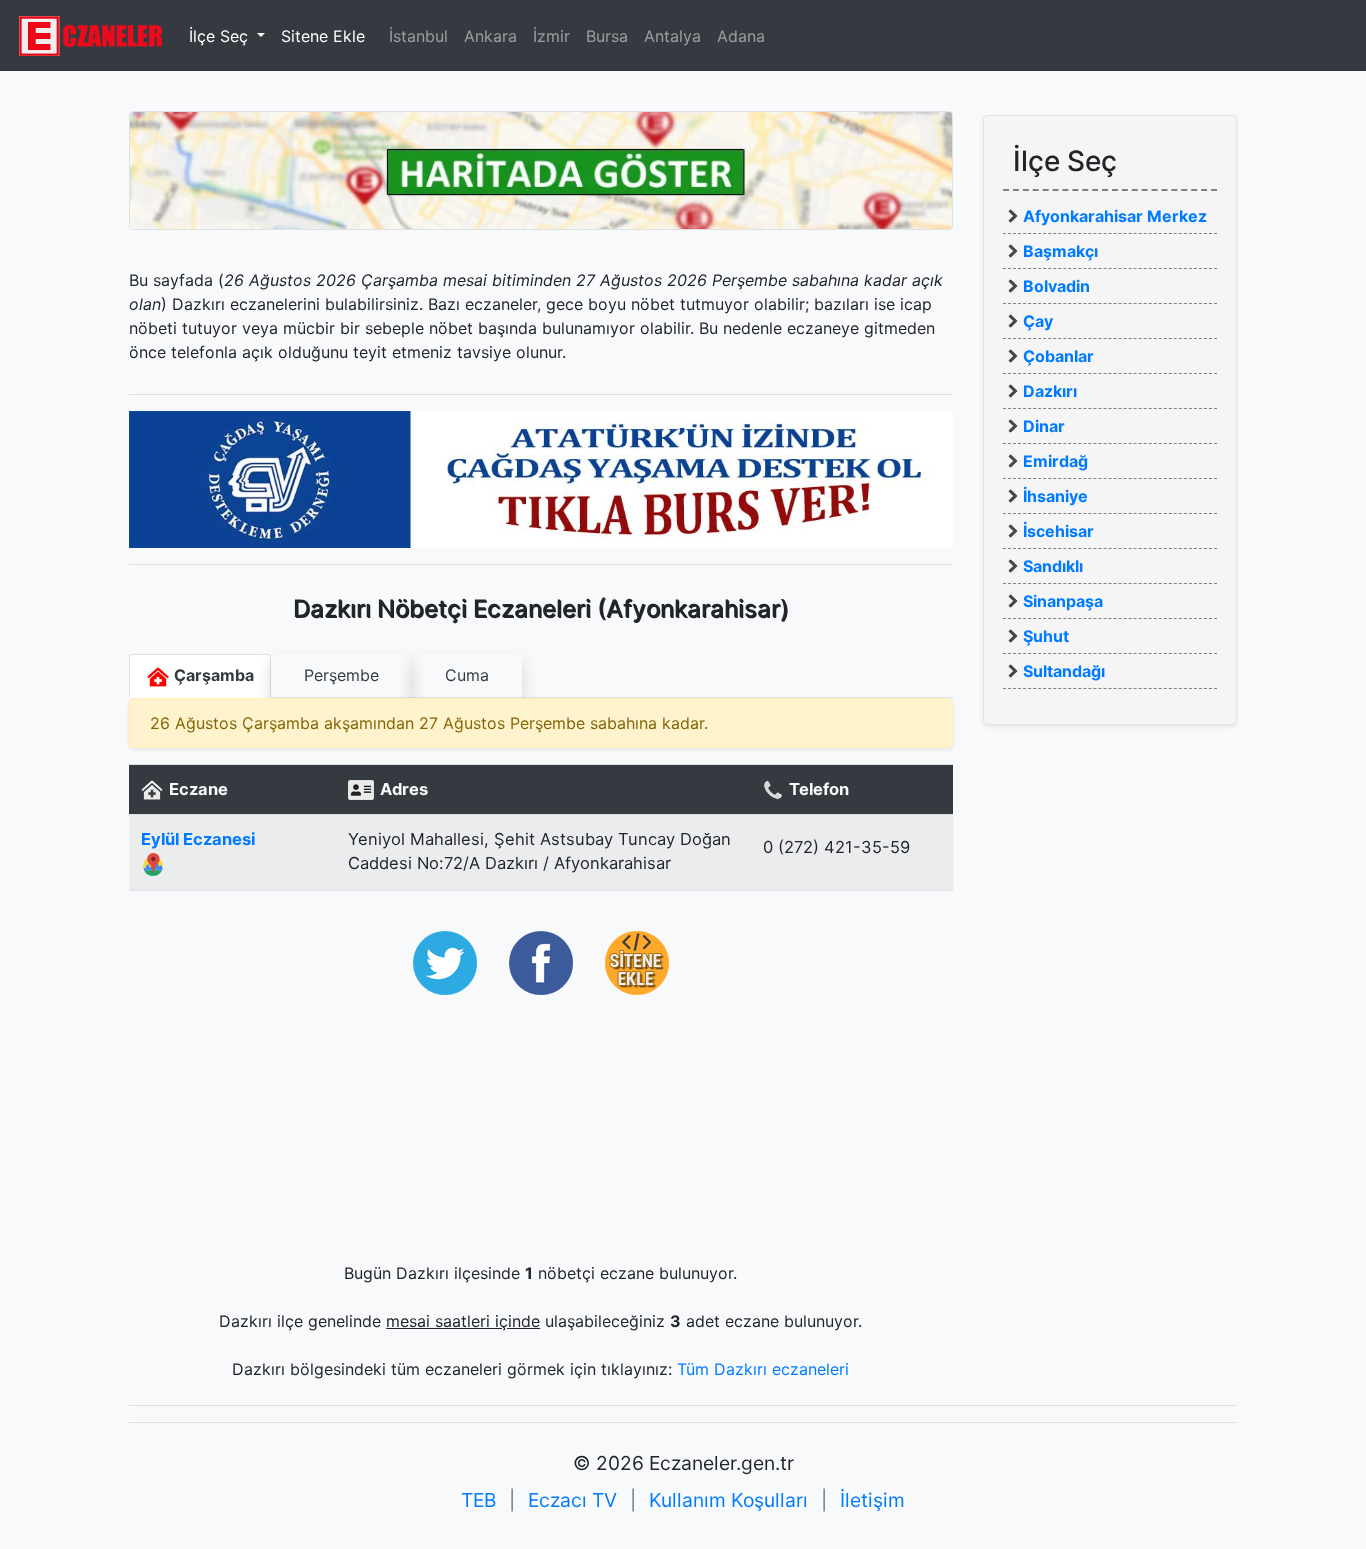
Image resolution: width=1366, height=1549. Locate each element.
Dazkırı (1050, 391)
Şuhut (1046, 636)
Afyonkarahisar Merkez (1115, 216)
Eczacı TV (572, 1500)
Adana (741, 36)
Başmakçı (1060, 251)
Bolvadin (1056, 286)
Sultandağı (1064, 671)
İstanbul (418, 36)
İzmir (551, 36)
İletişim (872, 1500)
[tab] (341, 676)
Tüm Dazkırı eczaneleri (763, 1369)
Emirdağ (1055, 461)
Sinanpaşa (1063, 601)
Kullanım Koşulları (728, 1500)
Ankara (490, 36)
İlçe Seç (221, 36)
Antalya (672, 36)
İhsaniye (1055, 496)
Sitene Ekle (323, 36)
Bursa (607, 36)
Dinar (1044, 426)
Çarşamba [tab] (212, 675)
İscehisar (1058, 531)
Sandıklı (1053, 566)
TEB (478, 1500)
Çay (1038, 321)
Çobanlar (1058, 356)
